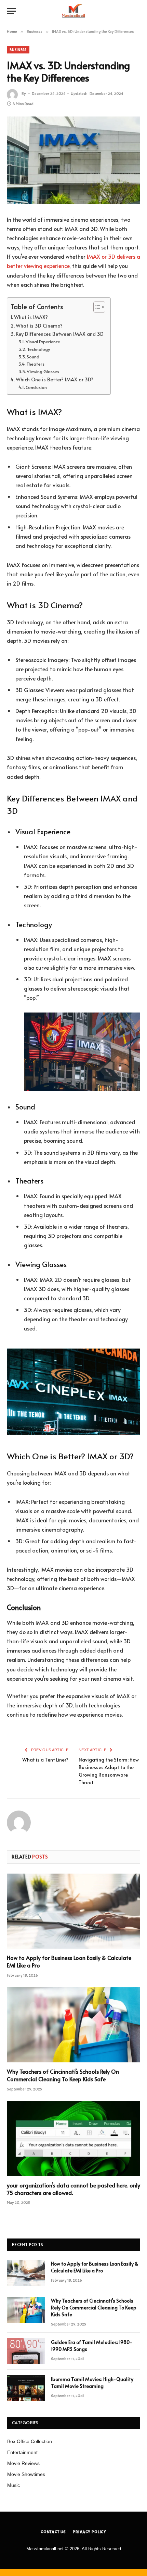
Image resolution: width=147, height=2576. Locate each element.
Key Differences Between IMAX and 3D (60, 334)
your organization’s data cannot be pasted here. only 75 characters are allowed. (73, 2189)
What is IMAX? (31, 317)
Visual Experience (43, 342)
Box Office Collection (30, 2441)
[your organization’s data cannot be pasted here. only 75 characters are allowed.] (73, 2139)
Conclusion (36, 387)
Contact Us (53, 2532)
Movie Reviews (23, 2463)
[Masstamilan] (73, 11)
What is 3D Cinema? (39, 326)
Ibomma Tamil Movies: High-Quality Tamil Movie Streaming (92, 2383)
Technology (38, 349)
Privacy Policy (90, 2532)
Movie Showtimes (26, 2474)
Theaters (35, 364)
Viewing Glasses (43, 371)
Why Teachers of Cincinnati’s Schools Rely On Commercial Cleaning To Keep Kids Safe (63, 2075)
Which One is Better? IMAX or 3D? (55, 379)
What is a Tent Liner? (45, 1760)
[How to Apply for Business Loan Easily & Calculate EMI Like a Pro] (73, 1911)
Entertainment (22, 2452)
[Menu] (11, 11)
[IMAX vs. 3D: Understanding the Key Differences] (73, 160)
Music (14, 2485)
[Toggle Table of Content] (96, 307)
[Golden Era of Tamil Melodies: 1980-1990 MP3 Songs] (26, 2351)
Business (18, 50)
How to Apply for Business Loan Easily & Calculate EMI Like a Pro (69, 1961)
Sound (33, 357)
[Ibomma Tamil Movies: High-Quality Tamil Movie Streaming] (26, 2388)
